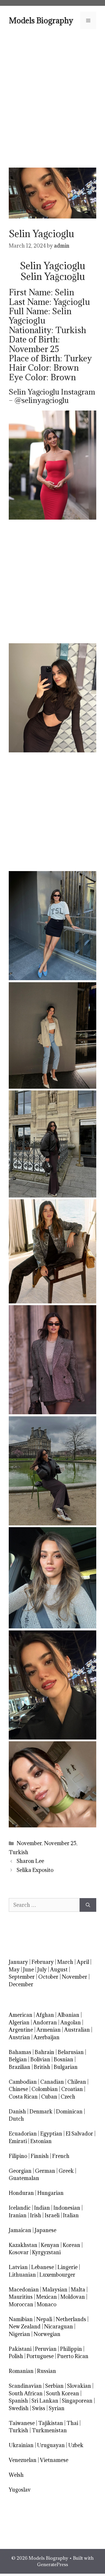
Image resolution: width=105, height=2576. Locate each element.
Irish (36, 2215)
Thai (72, 2423)
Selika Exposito (35, 1870)
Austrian (19, 2037)
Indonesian (67, 2208)
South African (26, 2393)
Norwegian (47, 2334)
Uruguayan (51, 2445)
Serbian (54, 2386)
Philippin (71, 2349)
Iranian (18, 2215)
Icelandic (20, 2208)
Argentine (21, 2030)
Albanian (68, 2015)
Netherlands (71, 2319)
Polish (16, 2356)
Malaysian (55, 2290)
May (14, 1970)
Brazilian (20, 2067)
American (21, 2015)
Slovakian (79, 2386)
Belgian (18, 2059)
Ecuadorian (23, 2134)
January (18, 1962)
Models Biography (41, 20)
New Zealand (25, 2327)
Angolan (71, 2022)
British (42, 2067)
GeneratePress (52, 2564)
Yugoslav (20, 2490)
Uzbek (76, 2445)
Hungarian (50, 2193)
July (42, 1970)
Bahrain (44, 2052)
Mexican (47, 2297)
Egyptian (51, 2134)
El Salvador (79, 2134)
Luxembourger (57, 2275)
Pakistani (20, 2349)
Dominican (69, 2112)
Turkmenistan (49, 2430)
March (65, 1962)
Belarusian (71, 2052)
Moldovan (73, 2297)
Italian (71, 2215)
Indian (42, 2208)
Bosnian (63, 2059)
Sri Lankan (45, 2401)
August (59, 1970)
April (83, 1962)
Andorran (45, 2022)
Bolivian (40, 2059)
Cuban (49, 2097)
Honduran (21, 2193)
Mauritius (21, 2297)
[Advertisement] (52, 98)
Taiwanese (22, 2423)
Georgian (20, 2171)
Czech (68, 2097)
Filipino (18, 2156)
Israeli (52, 2215)
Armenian (49, 2030)
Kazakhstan (23, 2245)
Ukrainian (21, 2445)
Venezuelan (23, 2460)
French (61, 2156)
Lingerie (68, 2267)
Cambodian (23, 2082)
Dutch (16, 2119)
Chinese (18, 2089)
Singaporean (77, 2401)
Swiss (39, 2408)
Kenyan (50, 2245)
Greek (66, 2171)
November (29, 1843)
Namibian (21, 2319)
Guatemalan (24, 2178)
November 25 (60, 1843)
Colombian (45, 2089)
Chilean (77, 2082)
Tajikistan (51, 2423)
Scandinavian (25, 2386)
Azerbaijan (47, 2037)
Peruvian (46, 2349)
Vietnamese (54, 2460)
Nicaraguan (58, 2327)
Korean (71, 2245)
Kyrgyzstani (46, 2252)
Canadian (52, 2082)
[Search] (88, 1905)
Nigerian (19, 2334)
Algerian (19, 2022)
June (28, 1970)
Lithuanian (22, 2275)
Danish (17, 2112)
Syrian (57, 2408)
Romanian (21, 2371)
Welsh (16, 2475)
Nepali (44, 2319)
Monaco (47, 2304)
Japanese (45, 2230)
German (45, 2171)
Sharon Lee (30, 1861)
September (22, 1977)
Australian (77, 2030)
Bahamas (20, 2052)
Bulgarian (66, 2067)
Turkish (19, 1852)
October (48, 1977)
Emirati (18, 2141)
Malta (78, 2290)
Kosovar (19, 2252)
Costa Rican (23, 2097)
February (43, 1962)
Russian (47, 2371)
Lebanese (43, 2267)
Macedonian (24, 2290)
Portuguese (40, 2356)
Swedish (19, 2408)
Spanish (18, 2401)
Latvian (18, 2267)
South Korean (63, 2393)
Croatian (72, 2089)
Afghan (45, 2015)
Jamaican (20, 2230)
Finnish (40, 2156)
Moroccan (21, 2304)
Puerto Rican (73, 2356)
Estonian (41, 2141)
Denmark (41, 2112)
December (21, 1984)
